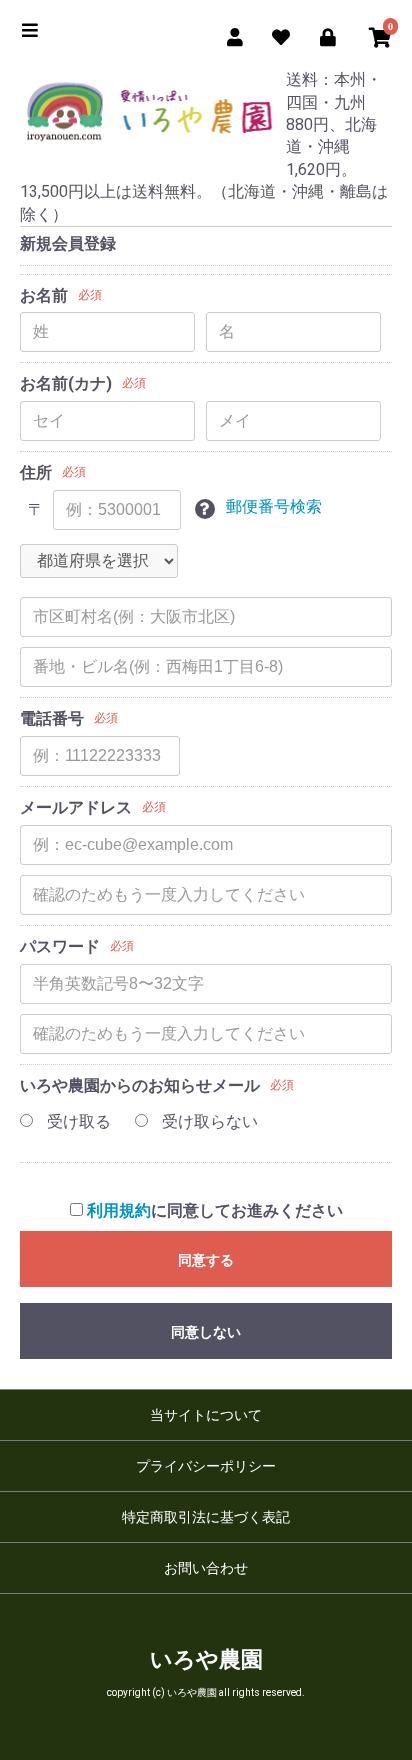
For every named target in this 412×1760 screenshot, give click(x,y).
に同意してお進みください (215, 1210)
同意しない (206, 1332)
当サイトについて (206, 1415)
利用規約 (119, 1210)
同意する (206, 1260)
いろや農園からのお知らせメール (140, 1085)
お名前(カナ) (66, 383)
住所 (36, 472)
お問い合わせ (206, 1568)
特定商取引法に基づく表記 (206, 1517)
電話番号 (52, 718)
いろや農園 (206, 1659)
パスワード (60, 946)
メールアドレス (76, 807)
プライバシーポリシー (206, 1466)
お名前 (44, 295)
